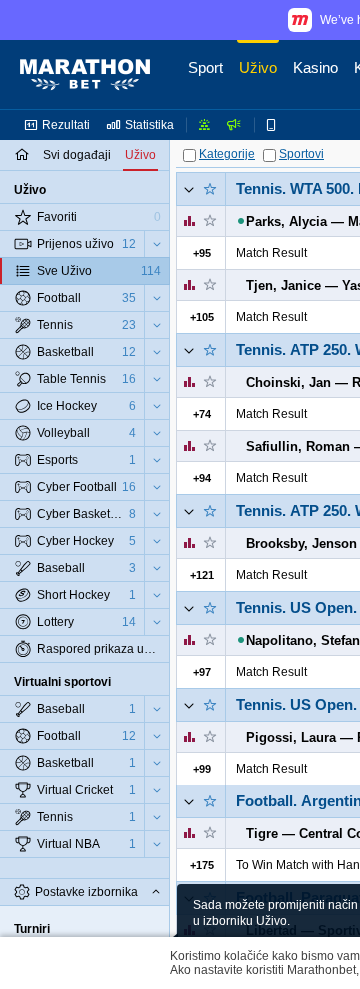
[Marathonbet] (85, 75)
